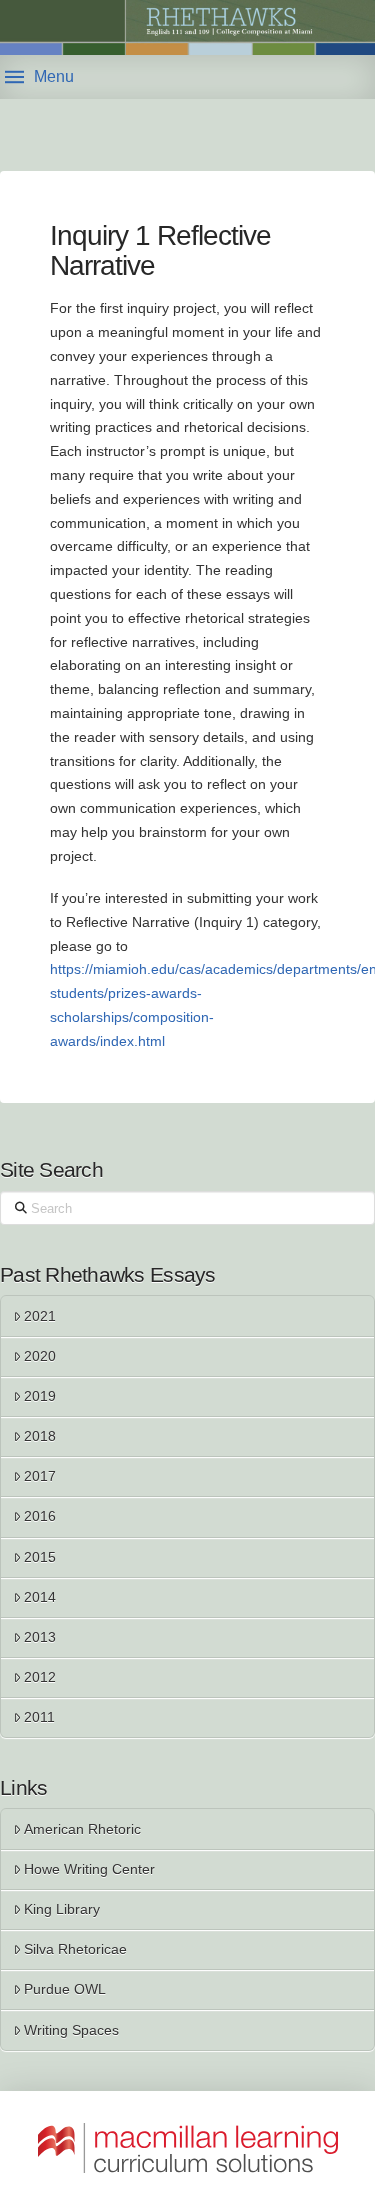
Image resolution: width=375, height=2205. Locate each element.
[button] (39, 77)
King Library (62, 1909)
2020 (40, 1356)
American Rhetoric (82, 1829)
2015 (40, 1557)
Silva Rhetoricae (75, 1949)
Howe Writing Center (89, 1869)
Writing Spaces (71, 2030)
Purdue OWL (65, 1989)
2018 (40, 1436)
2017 (40, 1476)
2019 (40, 1396)
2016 (40, 1516)
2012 (40, 1677)
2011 (39, 1717)
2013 (40, 1637)
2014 (40, 1597)
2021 (40, 1316)
